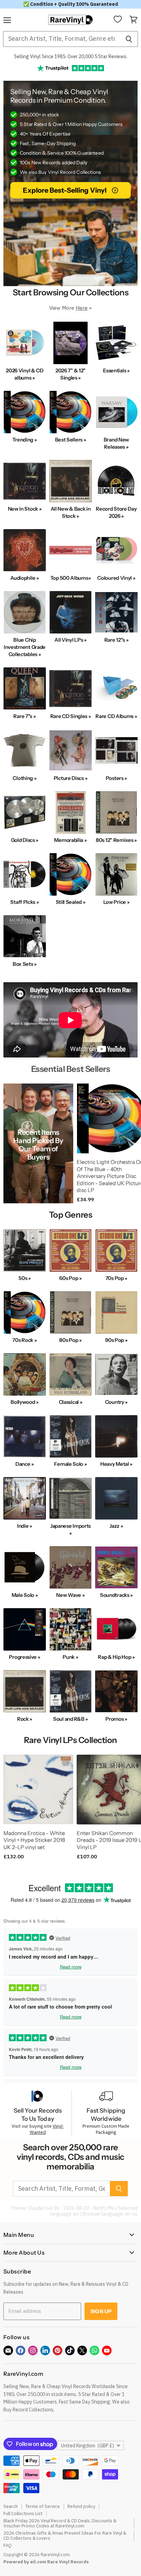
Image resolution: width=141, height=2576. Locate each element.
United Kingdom (87, 2446)
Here (82, 308)
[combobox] (61, 39)
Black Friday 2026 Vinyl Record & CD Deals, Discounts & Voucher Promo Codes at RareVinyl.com (60, 2523)
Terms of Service (43, 2506)
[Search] (129, 39)
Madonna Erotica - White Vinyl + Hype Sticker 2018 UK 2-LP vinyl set (34, 1840)
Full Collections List (23, 2514)
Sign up (101, 2311)
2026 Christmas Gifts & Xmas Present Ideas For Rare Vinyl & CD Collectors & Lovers (65, 2536)
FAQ (8, 2545)
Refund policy (81, 2506)
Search (11, 2506)
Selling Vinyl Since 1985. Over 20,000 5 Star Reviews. (71, 56)
